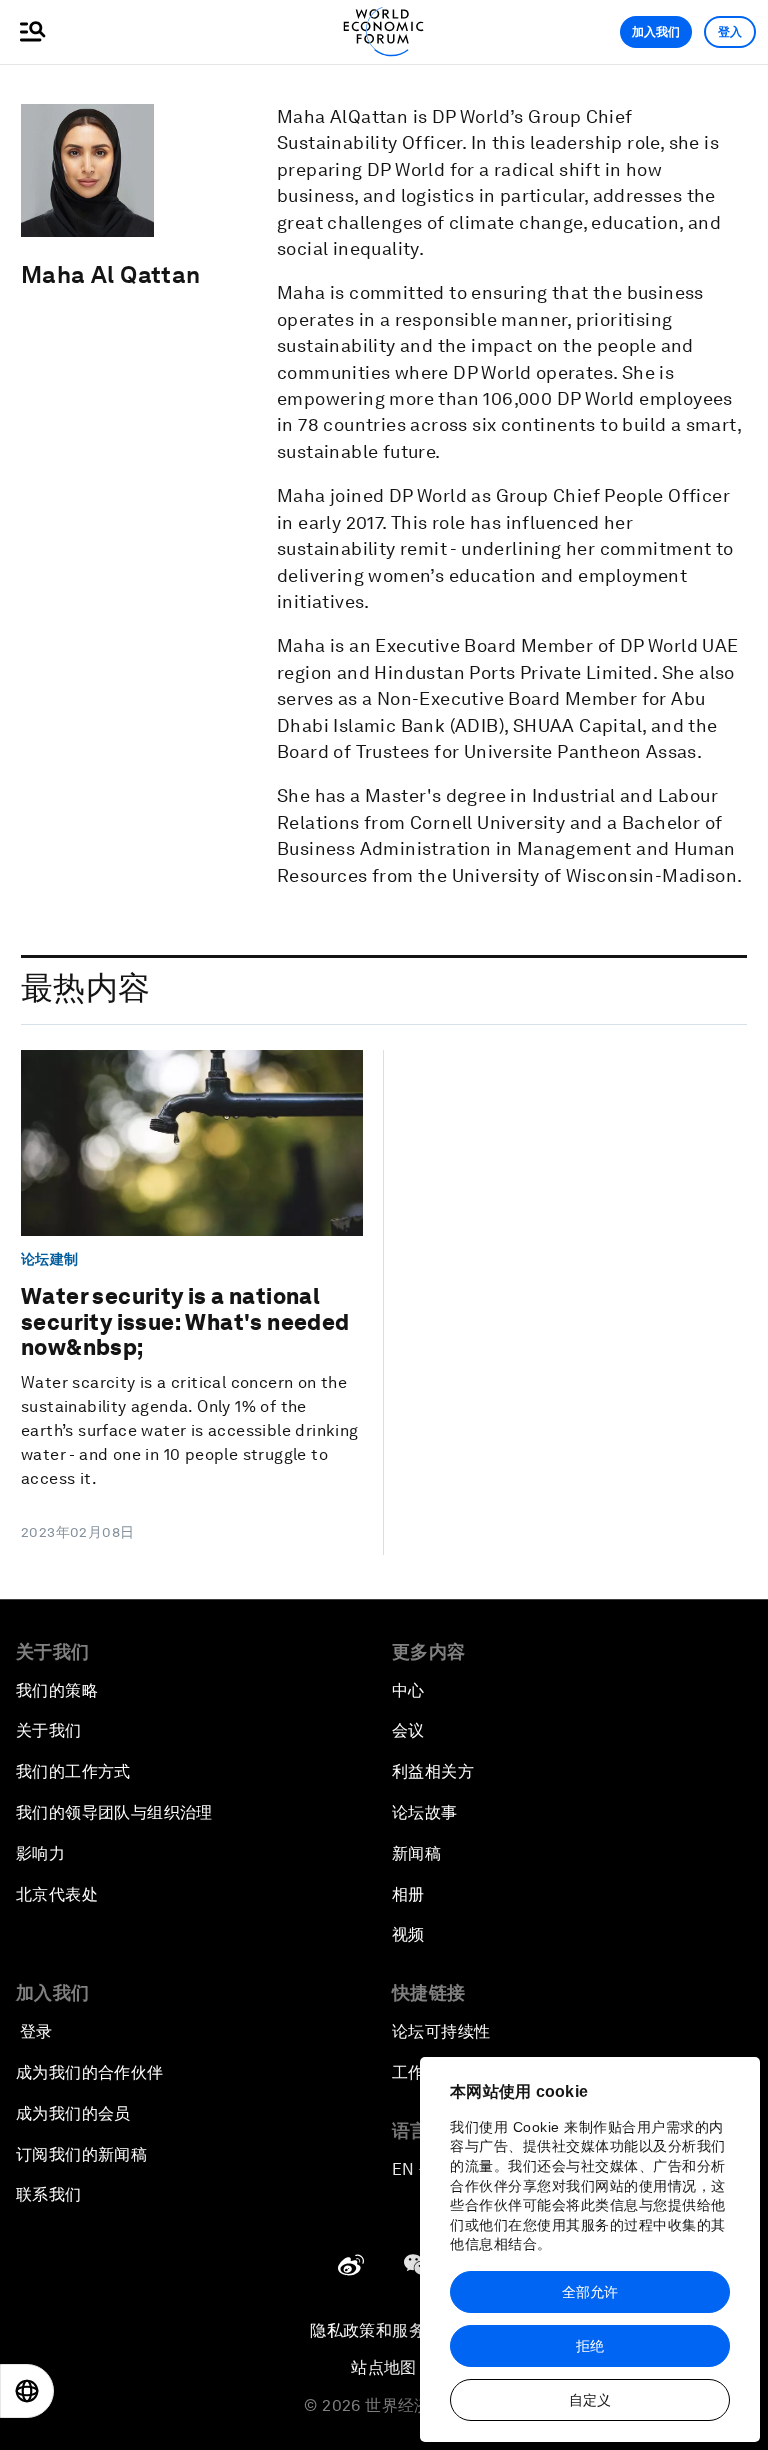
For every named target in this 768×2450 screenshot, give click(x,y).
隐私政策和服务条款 (384, 2330)
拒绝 (590, 2346)
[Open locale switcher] (27, 2391)
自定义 (590, 2400)
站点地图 (384, 2367)
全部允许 (590, 2292)
